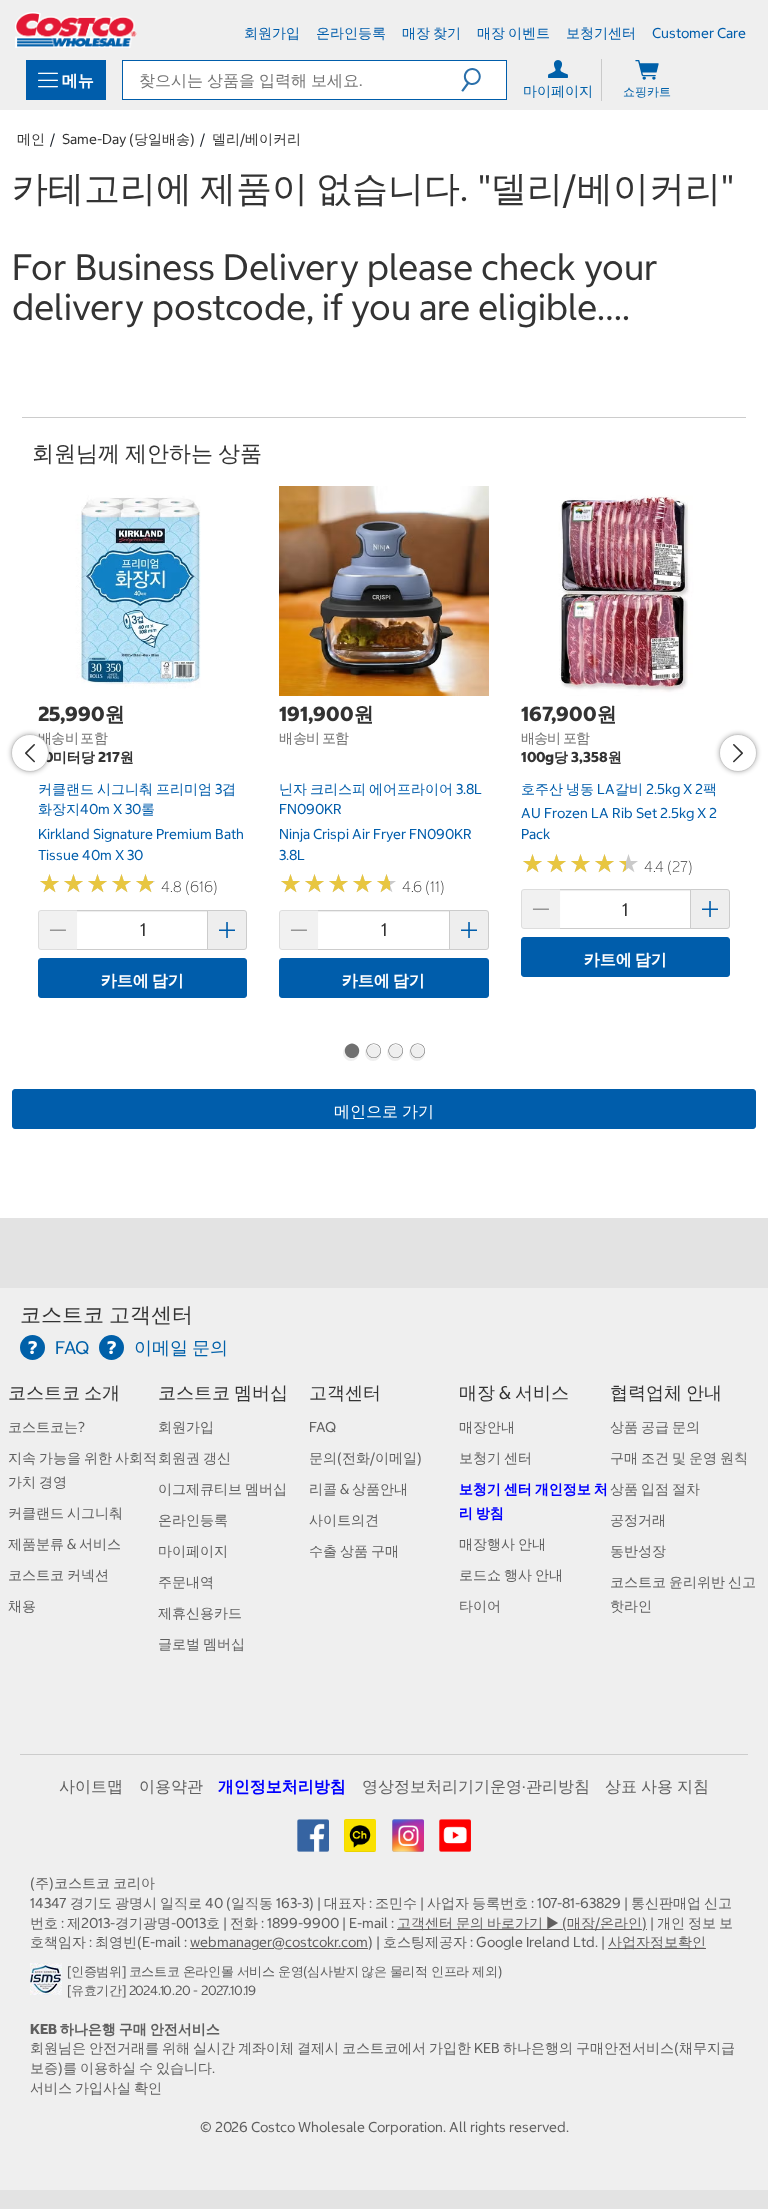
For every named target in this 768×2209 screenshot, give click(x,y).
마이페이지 (193, 1551)
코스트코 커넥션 (58, 1575)
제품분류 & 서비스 (64, 1544)
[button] (483, 80)
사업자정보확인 (657, 1942)
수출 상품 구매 (354, 1551)
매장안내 (487, 1427)
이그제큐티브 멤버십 (222, 1489)
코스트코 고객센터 (106, 1314)
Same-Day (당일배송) (128, 139)
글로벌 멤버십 (201, 1644)
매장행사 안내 (502, 1544)
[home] (76, 30)
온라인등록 (193, 1520)
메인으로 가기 (384, 1111)
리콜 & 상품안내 (358, 1489)
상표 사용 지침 (657, 1786)
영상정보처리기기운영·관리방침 (476, 1786)
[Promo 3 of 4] (395, 1053)
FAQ (322, 1427)
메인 (31, 139)
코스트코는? (46, 1427)
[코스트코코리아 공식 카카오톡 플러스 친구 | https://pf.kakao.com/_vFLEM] (361, 1843)
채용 (22, 1606)
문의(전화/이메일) (365, 1458)
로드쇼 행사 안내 (511, 1575)
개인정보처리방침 (282, 1786)
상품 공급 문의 (655, 1427)
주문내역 (186, 1582)
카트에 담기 (142, 980)
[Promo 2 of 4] (373, 1053)
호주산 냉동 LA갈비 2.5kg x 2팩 (619, 789)
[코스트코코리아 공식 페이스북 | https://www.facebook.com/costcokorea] (314, 1843)
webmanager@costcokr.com (279, 1942)
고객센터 (345, 1392)
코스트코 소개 (64, 1392)
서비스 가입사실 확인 (96, 2088)
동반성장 (638, 1551)
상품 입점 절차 (655, 1489)
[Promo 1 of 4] (351, 1053)
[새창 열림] (48, 1985)
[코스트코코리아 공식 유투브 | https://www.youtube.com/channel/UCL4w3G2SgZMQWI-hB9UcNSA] (455, 1843)
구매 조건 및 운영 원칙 (679, 1458)
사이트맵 (91, 1786)
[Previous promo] (30, 753)
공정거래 (638, 1520)
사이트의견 (344, 1520)
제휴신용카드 (200, 1613)
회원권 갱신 (194, 1458)
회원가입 (186, 1427)
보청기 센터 (495, 1458)
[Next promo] (738, 753)
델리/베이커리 (256, 139)
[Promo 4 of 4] (417, 1053)
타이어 (480, 1606)
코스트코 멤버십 (223, 1392)
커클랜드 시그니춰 (65, 1513)
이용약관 (171, 1786)
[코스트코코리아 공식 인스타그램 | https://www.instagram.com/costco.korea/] (409, 1843)
